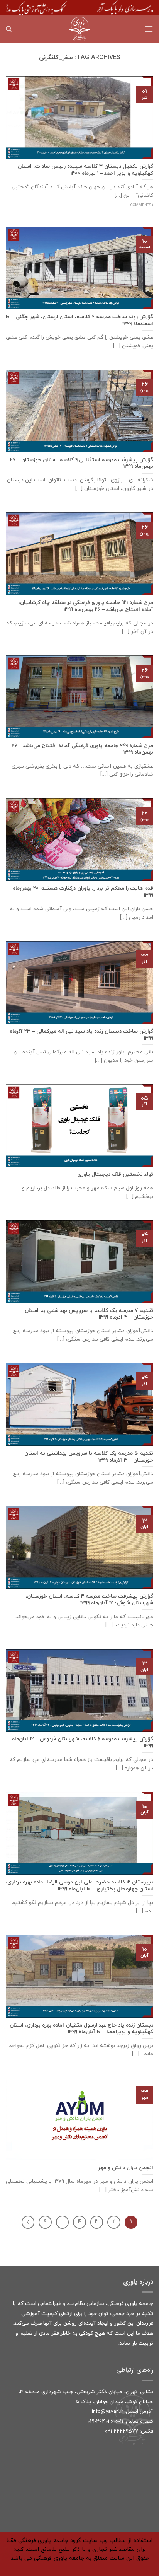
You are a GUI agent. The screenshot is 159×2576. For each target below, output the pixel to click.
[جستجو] (9, 29)
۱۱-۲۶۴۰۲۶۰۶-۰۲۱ (105, 2422)
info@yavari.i (107, 2411)
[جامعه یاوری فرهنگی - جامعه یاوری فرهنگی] (79, 29)
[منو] (149, 29)
